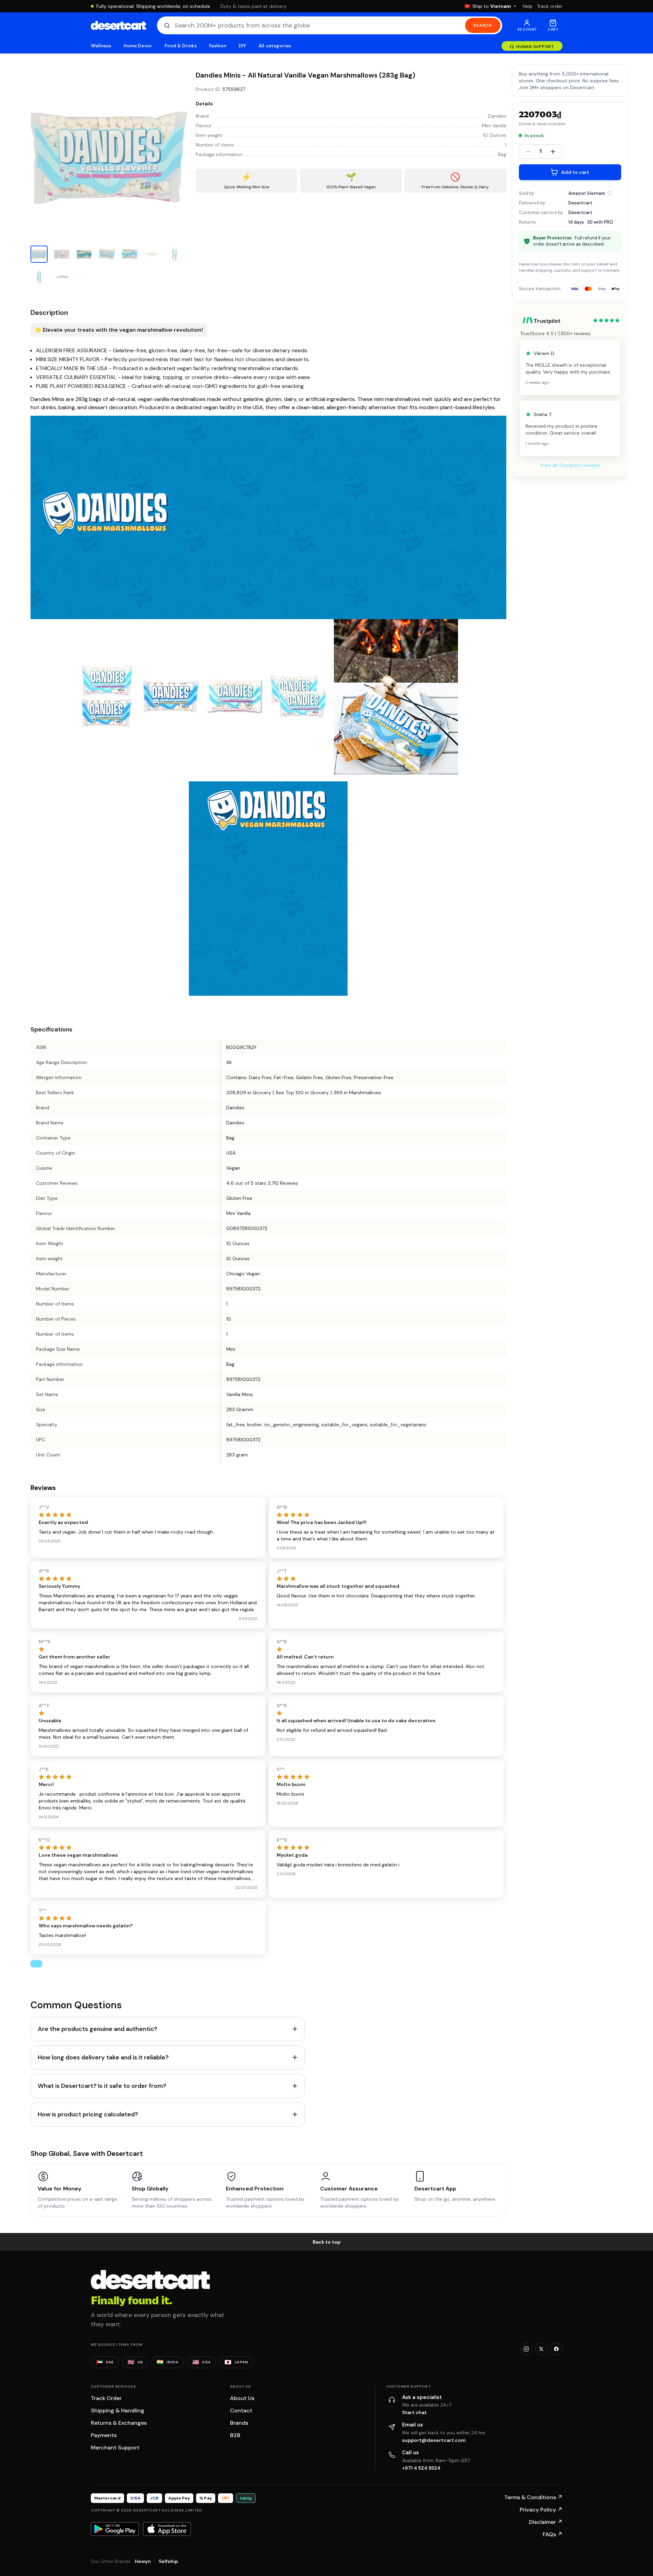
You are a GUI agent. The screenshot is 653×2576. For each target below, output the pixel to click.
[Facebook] (556, 2349)
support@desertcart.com (434, 2440)
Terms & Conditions (533, 2497)
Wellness (101, 46)
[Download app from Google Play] (115, 2529)
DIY (242, 46)
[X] (541, 2349)
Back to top (327, 2242)
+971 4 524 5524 (421, 2468)
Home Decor (138, 46)
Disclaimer (546, 2522)
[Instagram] (526, 2349)
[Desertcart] (118, 25)
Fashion (218, 46)
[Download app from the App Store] (167, 2529)
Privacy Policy (541, 2510)
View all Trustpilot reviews (570, 465)
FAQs (553, 2534)
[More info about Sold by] (609, 193)
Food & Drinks (181, 46)
